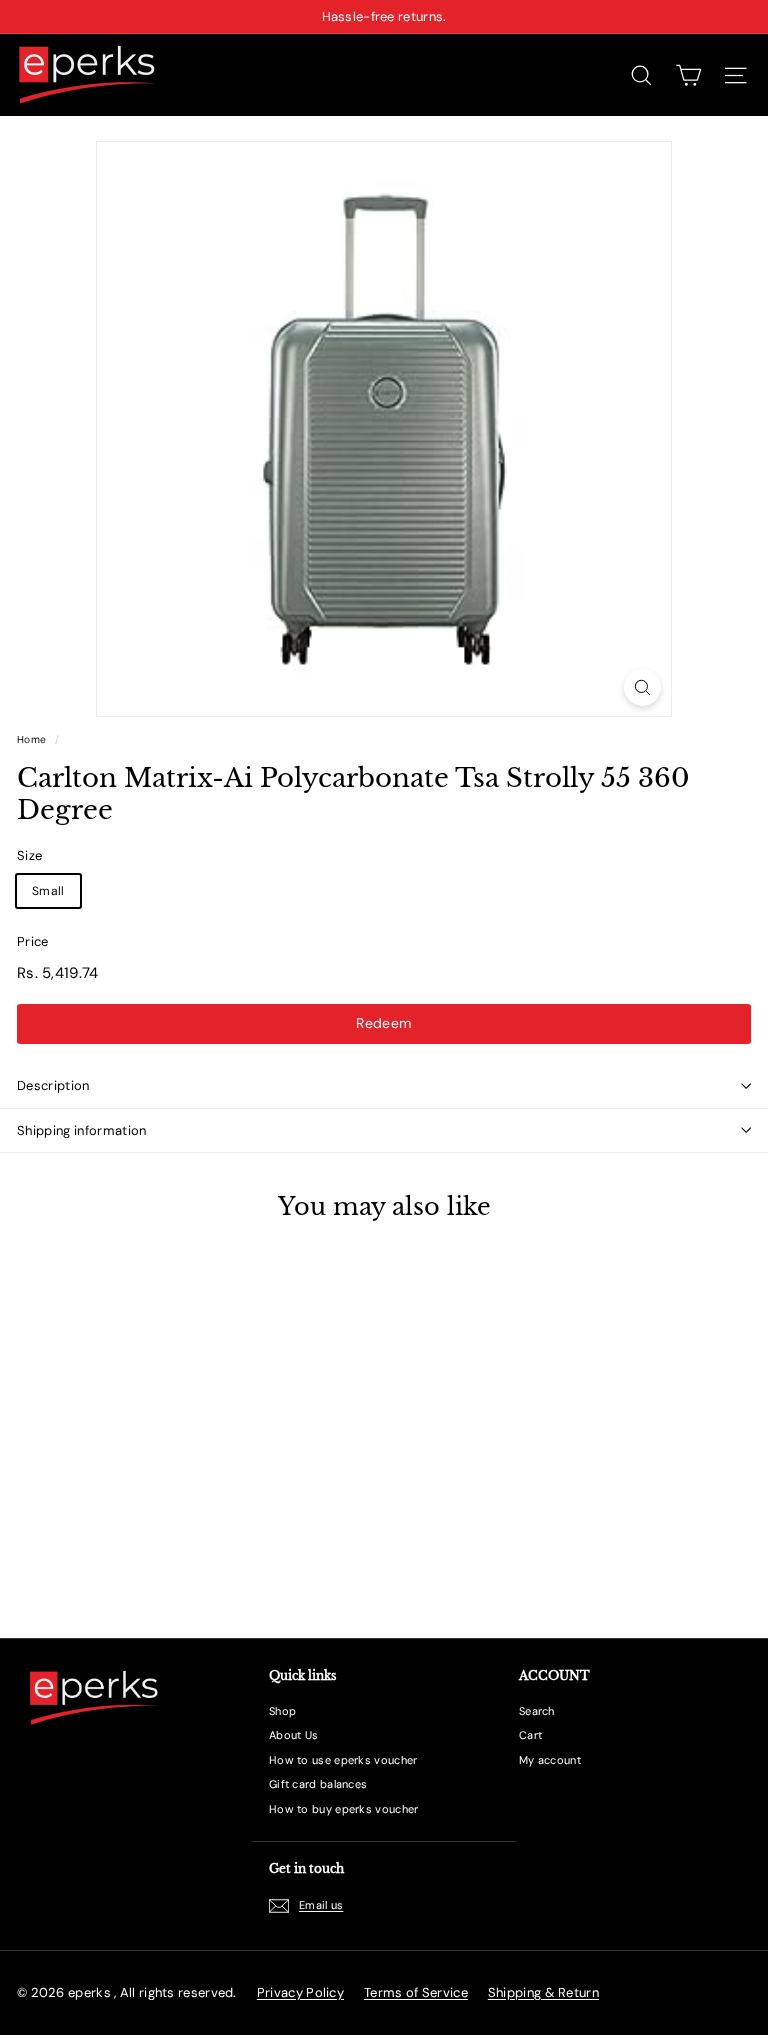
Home (31, 739)
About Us (293, 1735)
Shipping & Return (543, 1992)
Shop (282, 1711)
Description (53, 1085)
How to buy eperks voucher (344, 1809)
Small (48, 891)
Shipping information (82, 1130)
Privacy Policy (300, 1992)
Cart (530, 1735)
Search (537, 1711)
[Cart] (688, 75)
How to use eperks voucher (343, 1760)
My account (550, 1760)
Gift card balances (318, 1784)
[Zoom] (642, 687)
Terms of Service (416, 1992)
